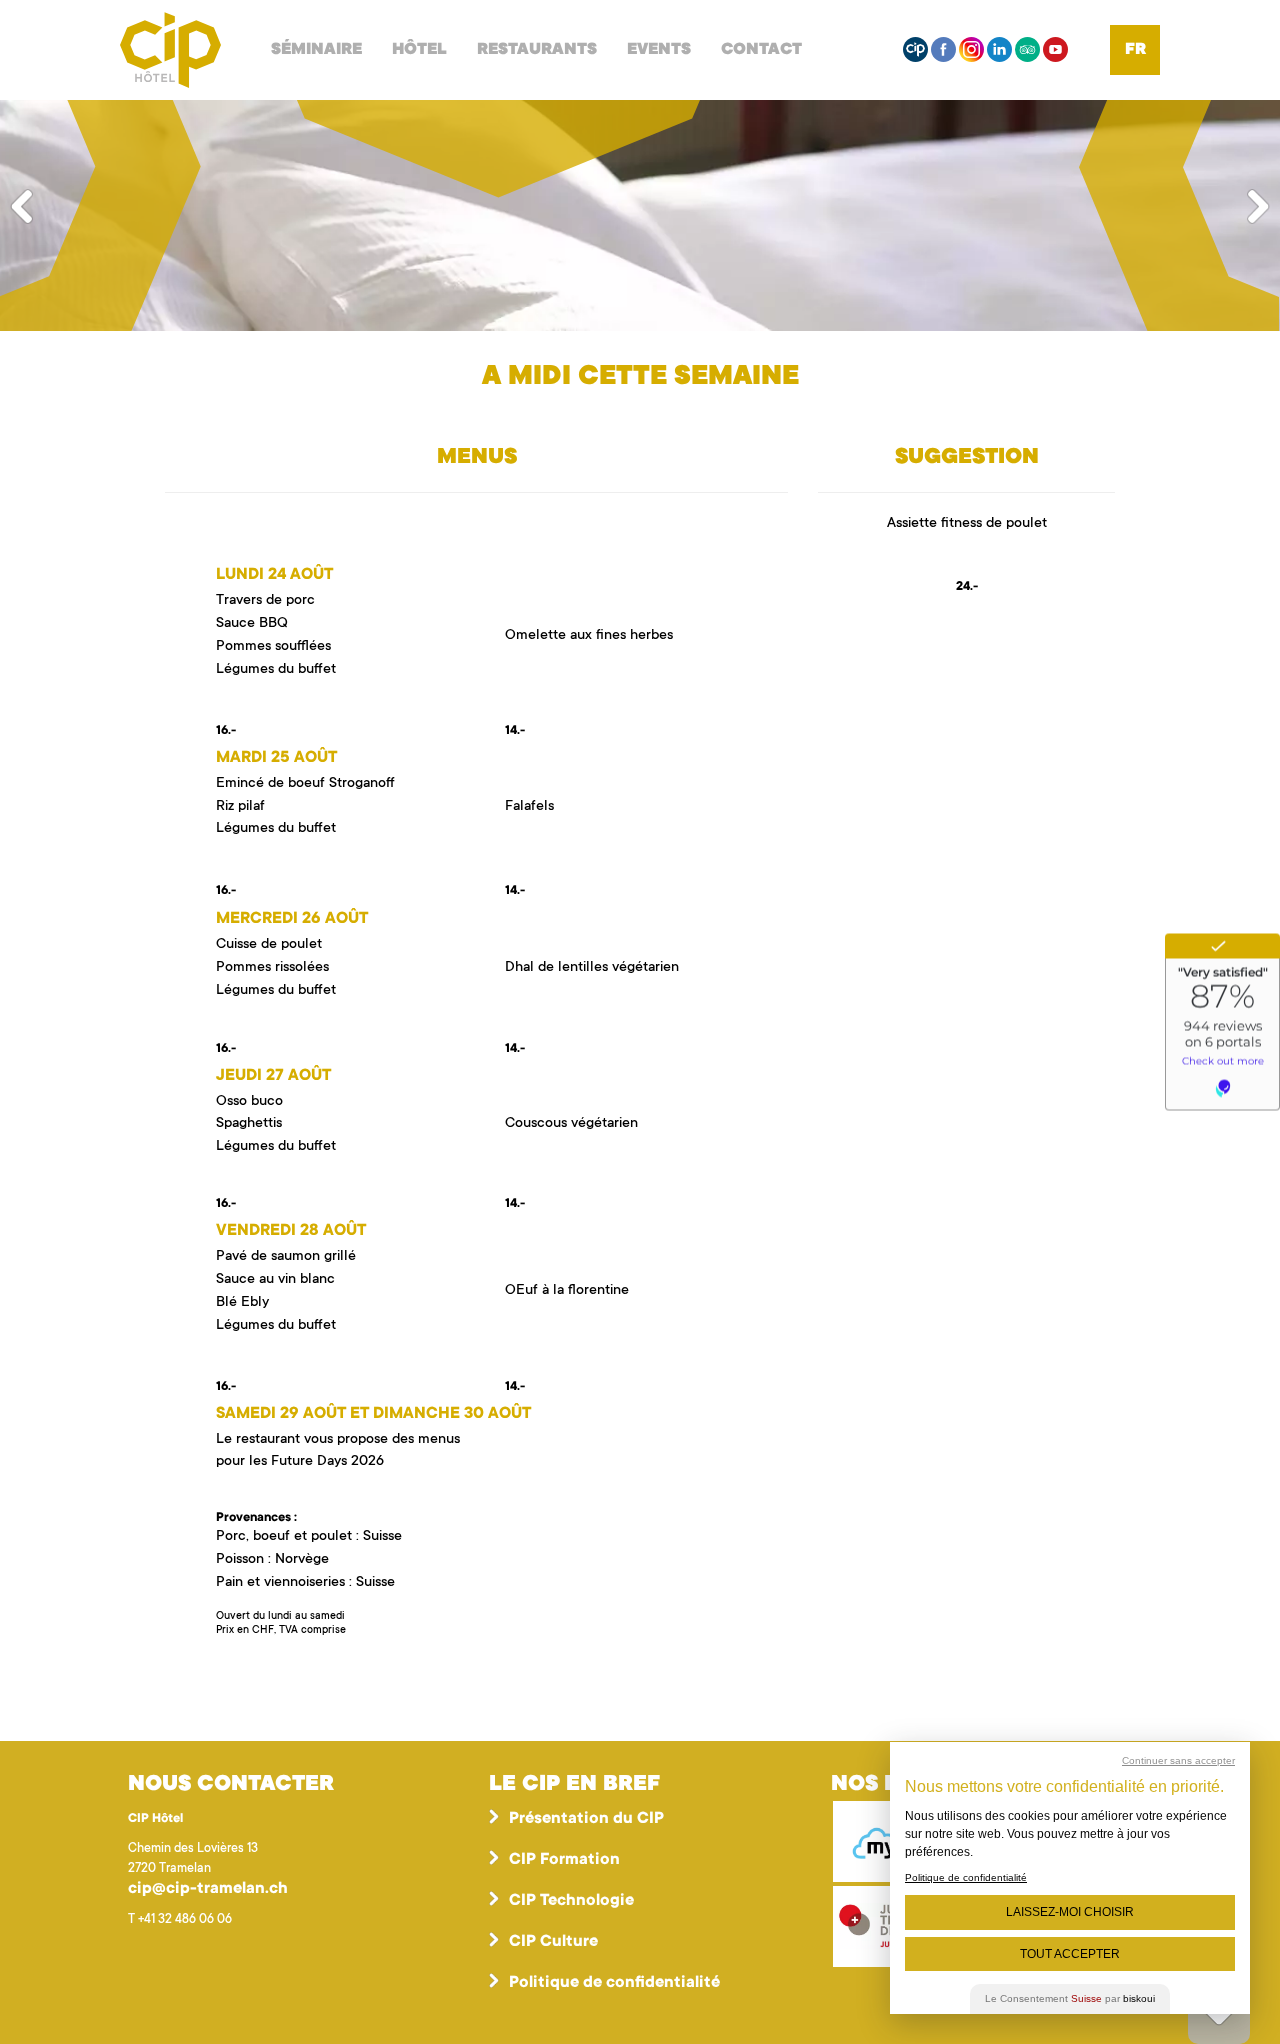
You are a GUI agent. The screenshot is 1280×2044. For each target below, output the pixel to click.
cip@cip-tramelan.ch (208, 1889)
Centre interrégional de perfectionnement (170, 50)
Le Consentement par (1070, 1998)
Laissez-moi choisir (1070, 1912)
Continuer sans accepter (1178, 1760)
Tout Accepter (1070, 1954)
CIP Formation (564, 1860)
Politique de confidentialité (614, 1983)
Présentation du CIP (586, 1819)
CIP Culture (553, 1942)
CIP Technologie (571, 1901)
